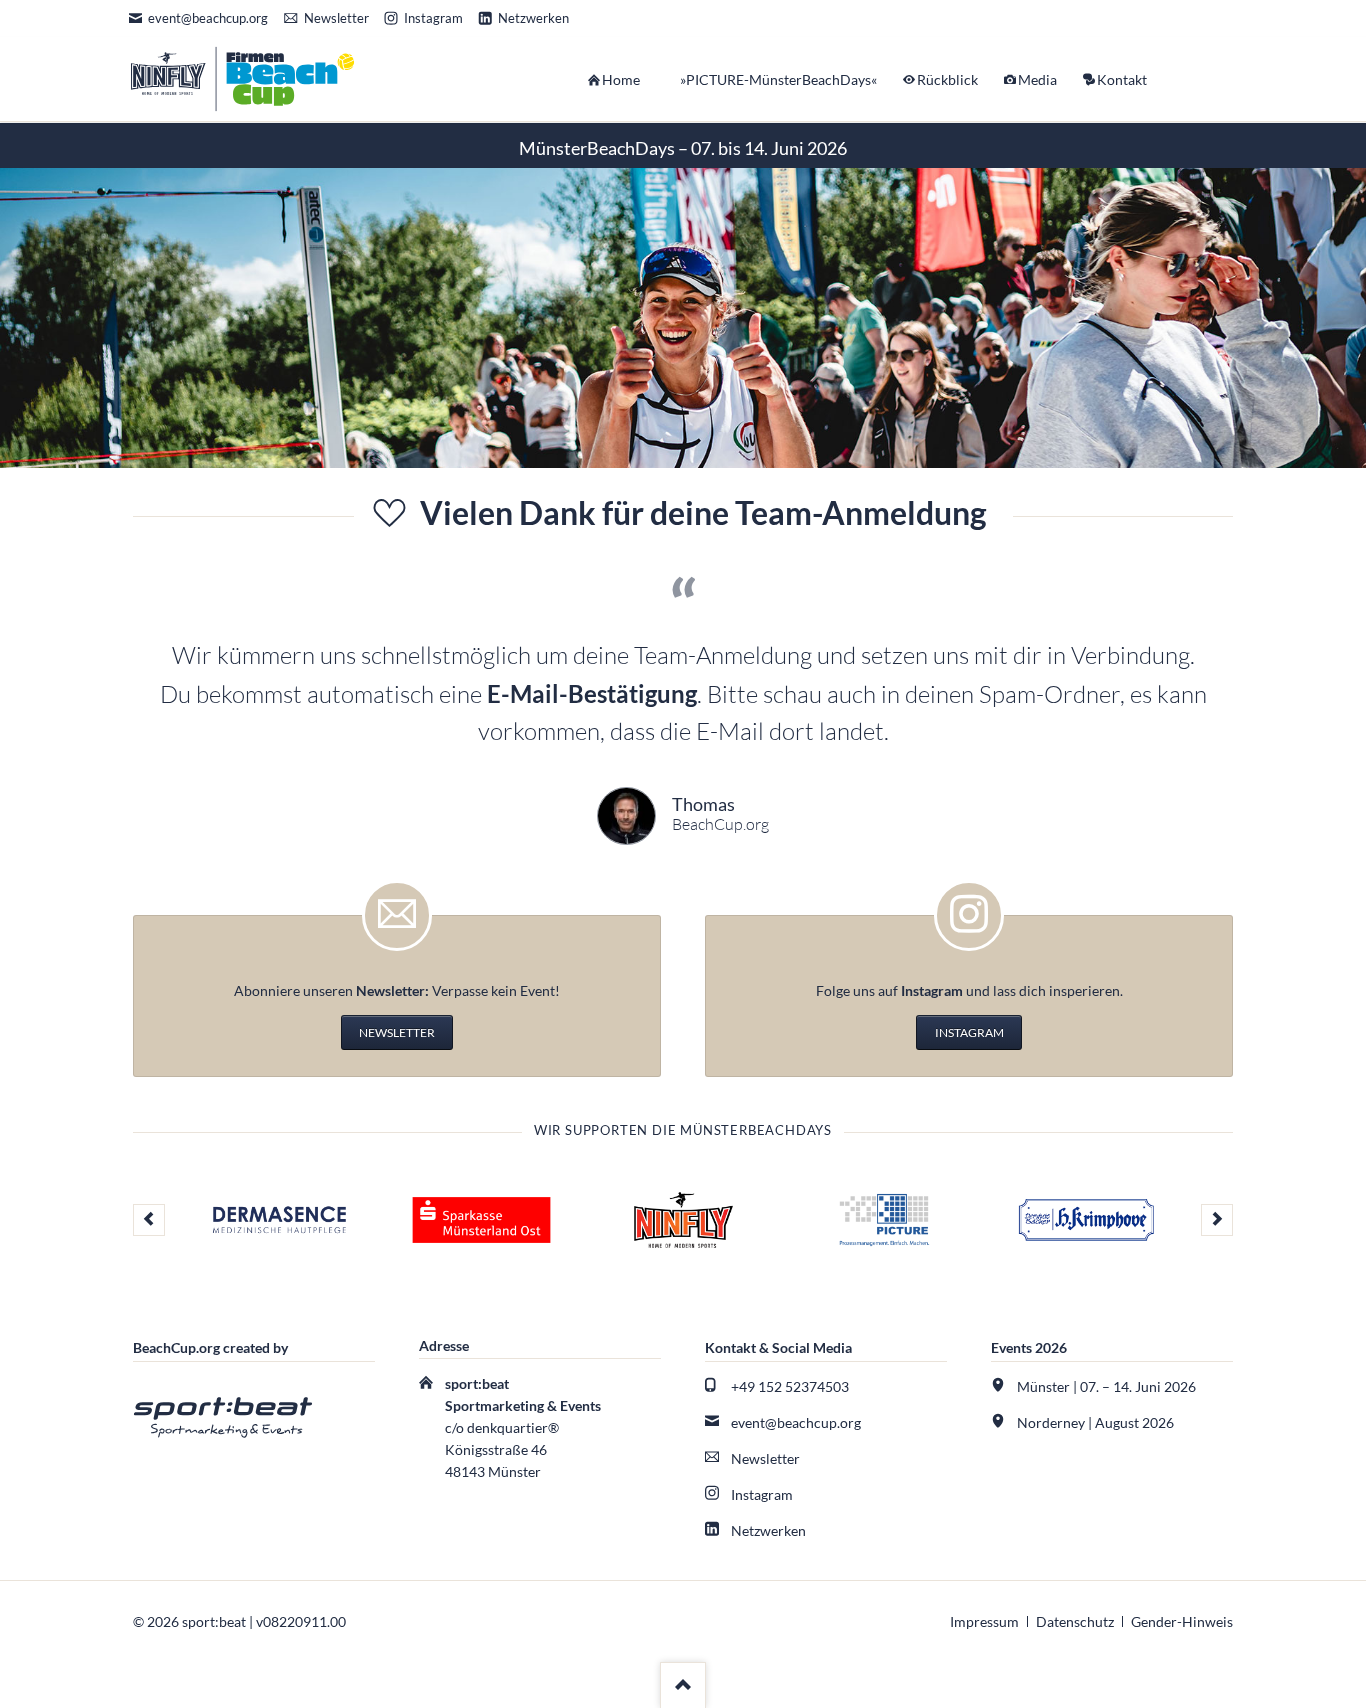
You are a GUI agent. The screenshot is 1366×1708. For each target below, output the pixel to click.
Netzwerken (768, 1530)
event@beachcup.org (796, 1422)
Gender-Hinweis (1182, 1621)
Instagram (762, 1494)
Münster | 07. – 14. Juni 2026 (1106, 1386)
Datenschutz (1075, 1621)
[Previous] (149, 1220)
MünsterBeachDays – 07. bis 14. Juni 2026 (683, 148)
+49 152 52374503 (790, 1386)
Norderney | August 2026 (1095, 1422)
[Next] (1217, 1220)
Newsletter (765, 1458)
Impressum (984, 1621)
